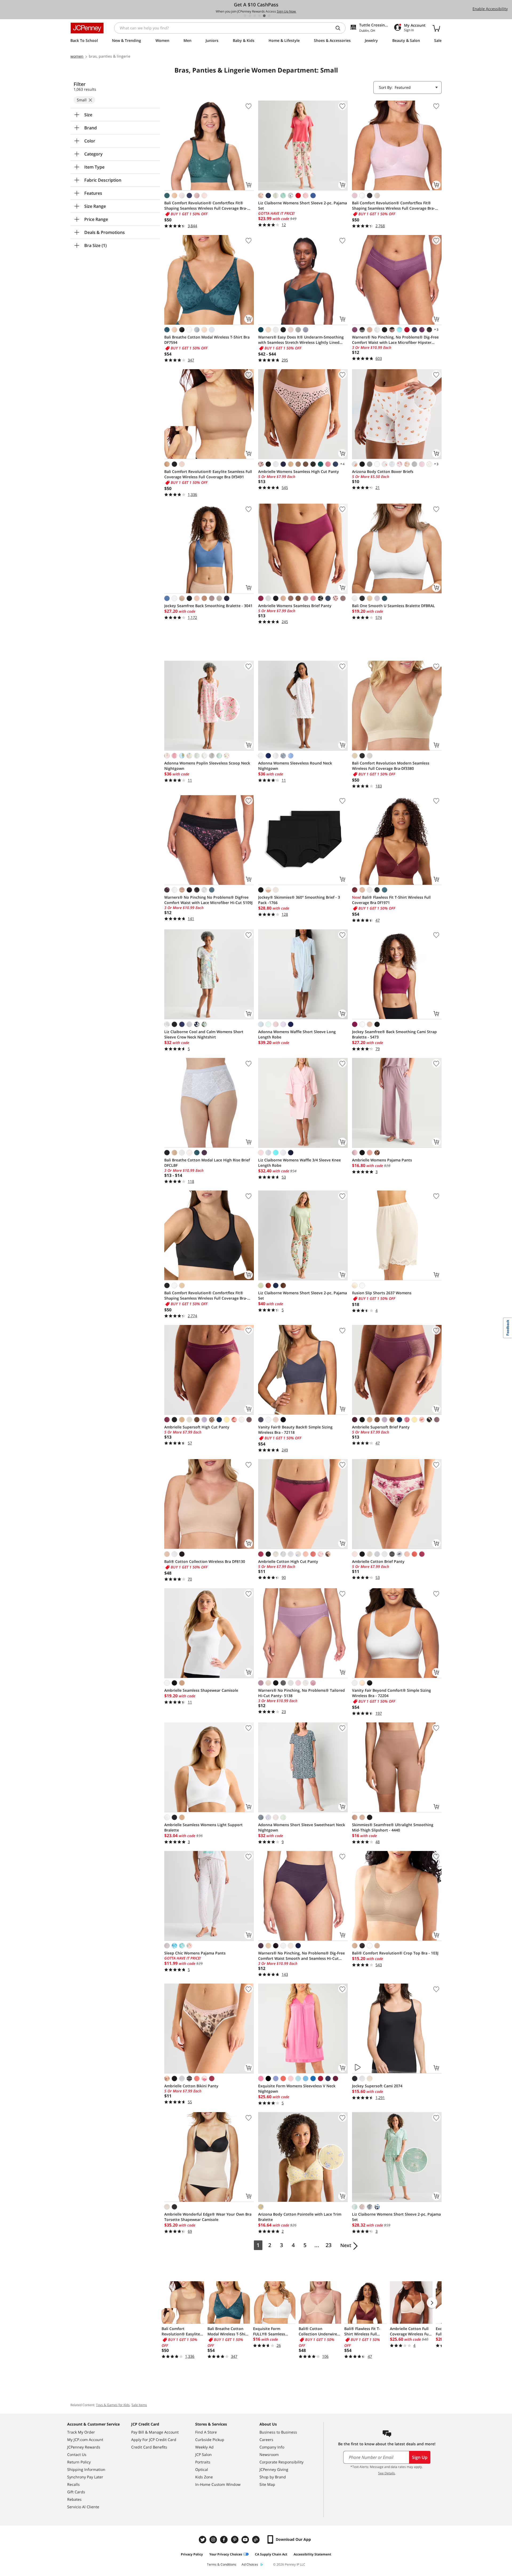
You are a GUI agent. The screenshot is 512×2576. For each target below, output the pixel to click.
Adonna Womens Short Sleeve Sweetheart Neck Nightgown (302, 1827)
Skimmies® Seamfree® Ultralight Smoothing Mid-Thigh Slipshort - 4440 (393, 1827)
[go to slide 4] (259, 16)
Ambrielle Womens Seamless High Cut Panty (299, 471)
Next (346, 2245)
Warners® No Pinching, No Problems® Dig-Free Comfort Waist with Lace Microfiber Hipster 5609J (395, 340)
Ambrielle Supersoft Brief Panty (381, 1427)
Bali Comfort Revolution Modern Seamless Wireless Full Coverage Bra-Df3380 (391, 766)
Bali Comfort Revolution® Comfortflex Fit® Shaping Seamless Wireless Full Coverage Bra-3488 (206, 206)
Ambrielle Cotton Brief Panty (378, 1561)
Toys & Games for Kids (113, 2405)
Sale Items (139, 2405)
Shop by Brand (273, 2477)
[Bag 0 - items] (436, 28)
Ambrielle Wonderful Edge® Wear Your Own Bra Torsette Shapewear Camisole (208, 2217)
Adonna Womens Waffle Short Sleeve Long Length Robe (297, 1034)
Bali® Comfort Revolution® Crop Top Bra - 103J (395, 1953)
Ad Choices (250, 2564)
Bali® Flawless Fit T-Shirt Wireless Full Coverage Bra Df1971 (391, 900)
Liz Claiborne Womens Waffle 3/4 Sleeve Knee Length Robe (299, 1163)
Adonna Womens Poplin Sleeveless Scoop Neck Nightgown (207, 766)
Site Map (267, 2484)
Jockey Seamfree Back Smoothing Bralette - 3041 (208, 606)
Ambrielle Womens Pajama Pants (382, 1160)
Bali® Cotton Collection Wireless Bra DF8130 (205, 1561)
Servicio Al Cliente (83, 2507)
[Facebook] (225, 2540)
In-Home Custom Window (218, 2484)
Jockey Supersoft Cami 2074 (377, 2086)
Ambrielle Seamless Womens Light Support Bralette (203, 1827)
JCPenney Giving (274, 2469)
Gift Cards (76, 2492)
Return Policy (79, 2462)
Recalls (73, 2484)
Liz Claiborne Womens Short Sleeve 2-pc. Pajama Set (303, 206)
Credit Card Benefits (149, 2447)
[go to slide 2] (250, 16)
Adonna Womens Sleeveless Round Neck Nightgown (295, 766)
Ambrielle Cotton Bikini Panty (191, 2086)
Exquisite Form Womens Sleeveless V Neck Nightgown (297, 2089)
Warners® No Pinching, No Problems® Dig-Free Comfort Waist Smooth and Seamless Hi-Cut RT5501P (301, 1956)
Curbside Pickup (210, 2440)
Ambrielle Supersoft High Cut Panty (197, 1427)
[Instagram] (214, 2540)
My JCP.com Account (85, 2440)
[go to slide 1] (245, 16)
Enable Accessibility (490, 9)
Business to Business (278, 2432)
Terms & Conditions (222, 2564)
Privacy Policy (192, 2554)
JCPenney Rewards (84, 2447)
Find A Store (206, 2432)
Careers (266, 2440)
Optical (202, 2469)
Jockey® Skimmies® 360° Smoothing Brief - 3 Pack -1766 (299, 900)
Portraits (203, 2462)
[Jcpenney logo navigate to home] (87, 28)
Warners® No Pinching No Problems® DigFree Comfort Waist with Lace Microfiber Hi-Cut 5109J (208, 900)
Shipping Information (86, 2469)
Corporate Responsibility (281, 2462)
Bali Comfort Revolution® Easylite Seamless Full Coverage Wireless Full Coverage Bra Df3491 (208, 474)
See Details (387, 2473)
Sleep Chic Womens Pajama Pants (195, 1953)
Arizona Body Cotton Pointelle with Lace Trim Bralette (300, 2217)
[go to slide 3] (255, 16)
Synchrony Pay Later (85, 2477)
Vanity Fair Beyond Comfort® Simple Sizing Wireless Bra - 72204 (391, 1693)
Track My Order (81, 2432)
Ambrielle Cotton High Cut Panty (288, 1561)
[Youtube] (246, 2540)
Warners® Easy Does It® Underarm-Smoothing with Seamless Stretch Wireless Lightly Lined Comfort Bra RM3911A (301, 340)
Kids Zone (204, 2477)
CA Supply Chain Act (271, 2554)
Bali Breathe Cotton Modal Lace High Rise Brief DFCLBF (207, 1163)
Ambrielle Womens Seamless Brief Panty (295, 606)
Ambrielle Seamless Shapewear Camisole (201, 1690)
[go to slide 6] (269, 16)
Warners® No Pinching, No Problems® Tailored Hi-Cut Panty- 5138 (301, 1693)
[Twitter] (203, 2540)
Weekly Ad (204, 2447)
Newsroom (269, 2454)
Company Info (272, 2447)
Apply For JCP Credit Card (154, 2440)
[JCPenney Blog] (257, 2540)
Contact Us (77, 2454)
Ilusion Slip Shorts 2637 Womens (382, 1293)
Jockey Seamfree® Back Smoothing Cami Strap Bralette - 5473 (394, 1034)
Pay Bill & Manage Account (155, 2432)
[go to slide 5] (264, 16)
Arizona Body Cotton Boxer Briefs (383, 471)
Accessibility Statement (312, 2554)
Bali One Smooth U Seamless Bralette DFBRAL (393, 606)
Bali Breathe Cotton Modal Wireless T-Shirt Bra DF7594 (207, 340)
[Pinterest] (235, 2540)
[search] (340, 28)
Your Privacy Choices (226, 2554)
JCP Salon (203, 2454)
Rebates (74, 2499)
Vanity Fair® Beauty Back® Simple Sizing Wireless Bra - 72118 (295, 1430)
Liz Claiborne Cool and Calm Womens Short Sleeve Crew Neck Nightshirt (204, 1034)
